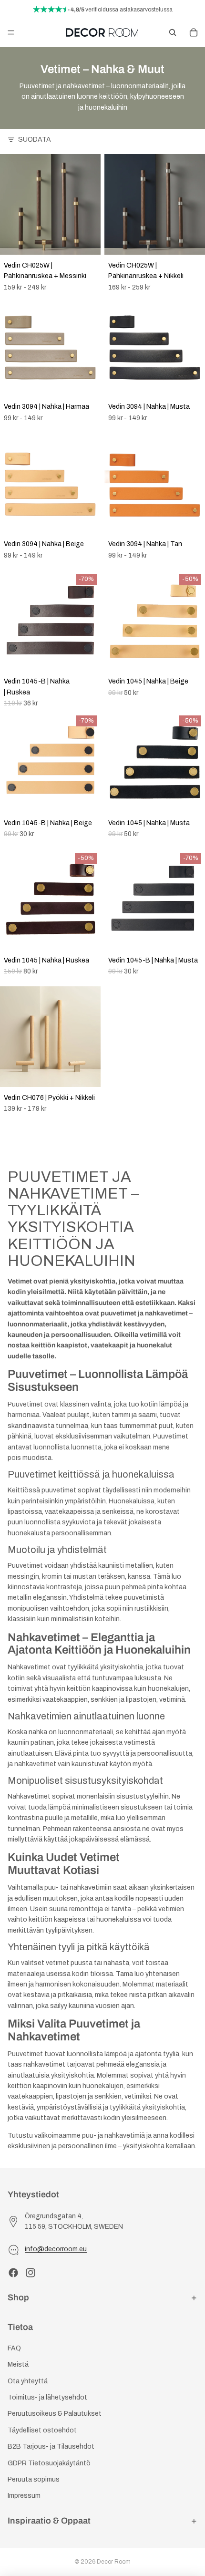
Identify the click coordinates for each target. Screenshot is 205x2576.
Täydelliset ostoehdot (42, 2430)
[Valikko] (11, 32)
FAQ (14, 2348)
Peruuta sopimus (34, 2479)
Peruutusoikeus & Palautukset (55, 2414)
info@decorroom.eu (56, 2249)
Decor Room (114, 2562)
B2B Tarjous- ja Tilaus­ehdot (51, 2447)
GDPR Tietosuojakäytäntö (49, 2463)
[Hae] (173, 32)
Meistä (18, 2364)
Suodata (35, 140)
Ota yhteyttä (28, 2381)
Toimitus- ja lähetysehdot (47, 2397)
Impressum (24, 2496)
